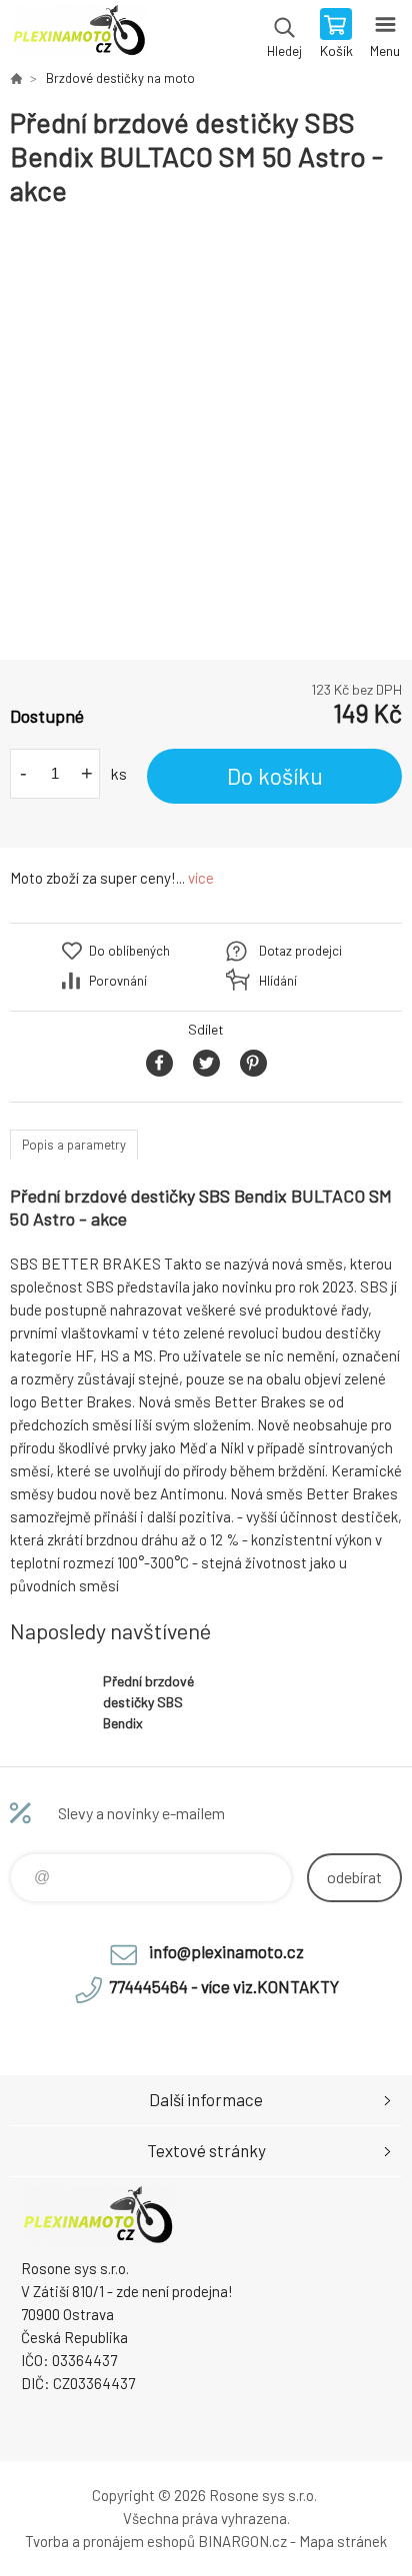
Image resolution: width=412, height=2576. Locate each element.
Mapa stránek (343, 2541)
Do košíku (275, 776)
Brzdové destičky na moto (120, 78)
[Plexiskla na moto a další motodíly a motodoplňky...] (16, 78)
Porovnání (118, 981)
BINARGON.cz (242, 2541)
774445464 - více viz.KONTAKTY (224, 1986)
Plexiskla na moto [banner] (78, 35)
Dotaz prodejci (300, 951)
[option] (206, 434)
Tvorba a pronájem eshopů (110, 2541)
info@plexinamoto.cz (226, 1951)
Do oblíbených (129, 951)
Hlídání (278, 981)
